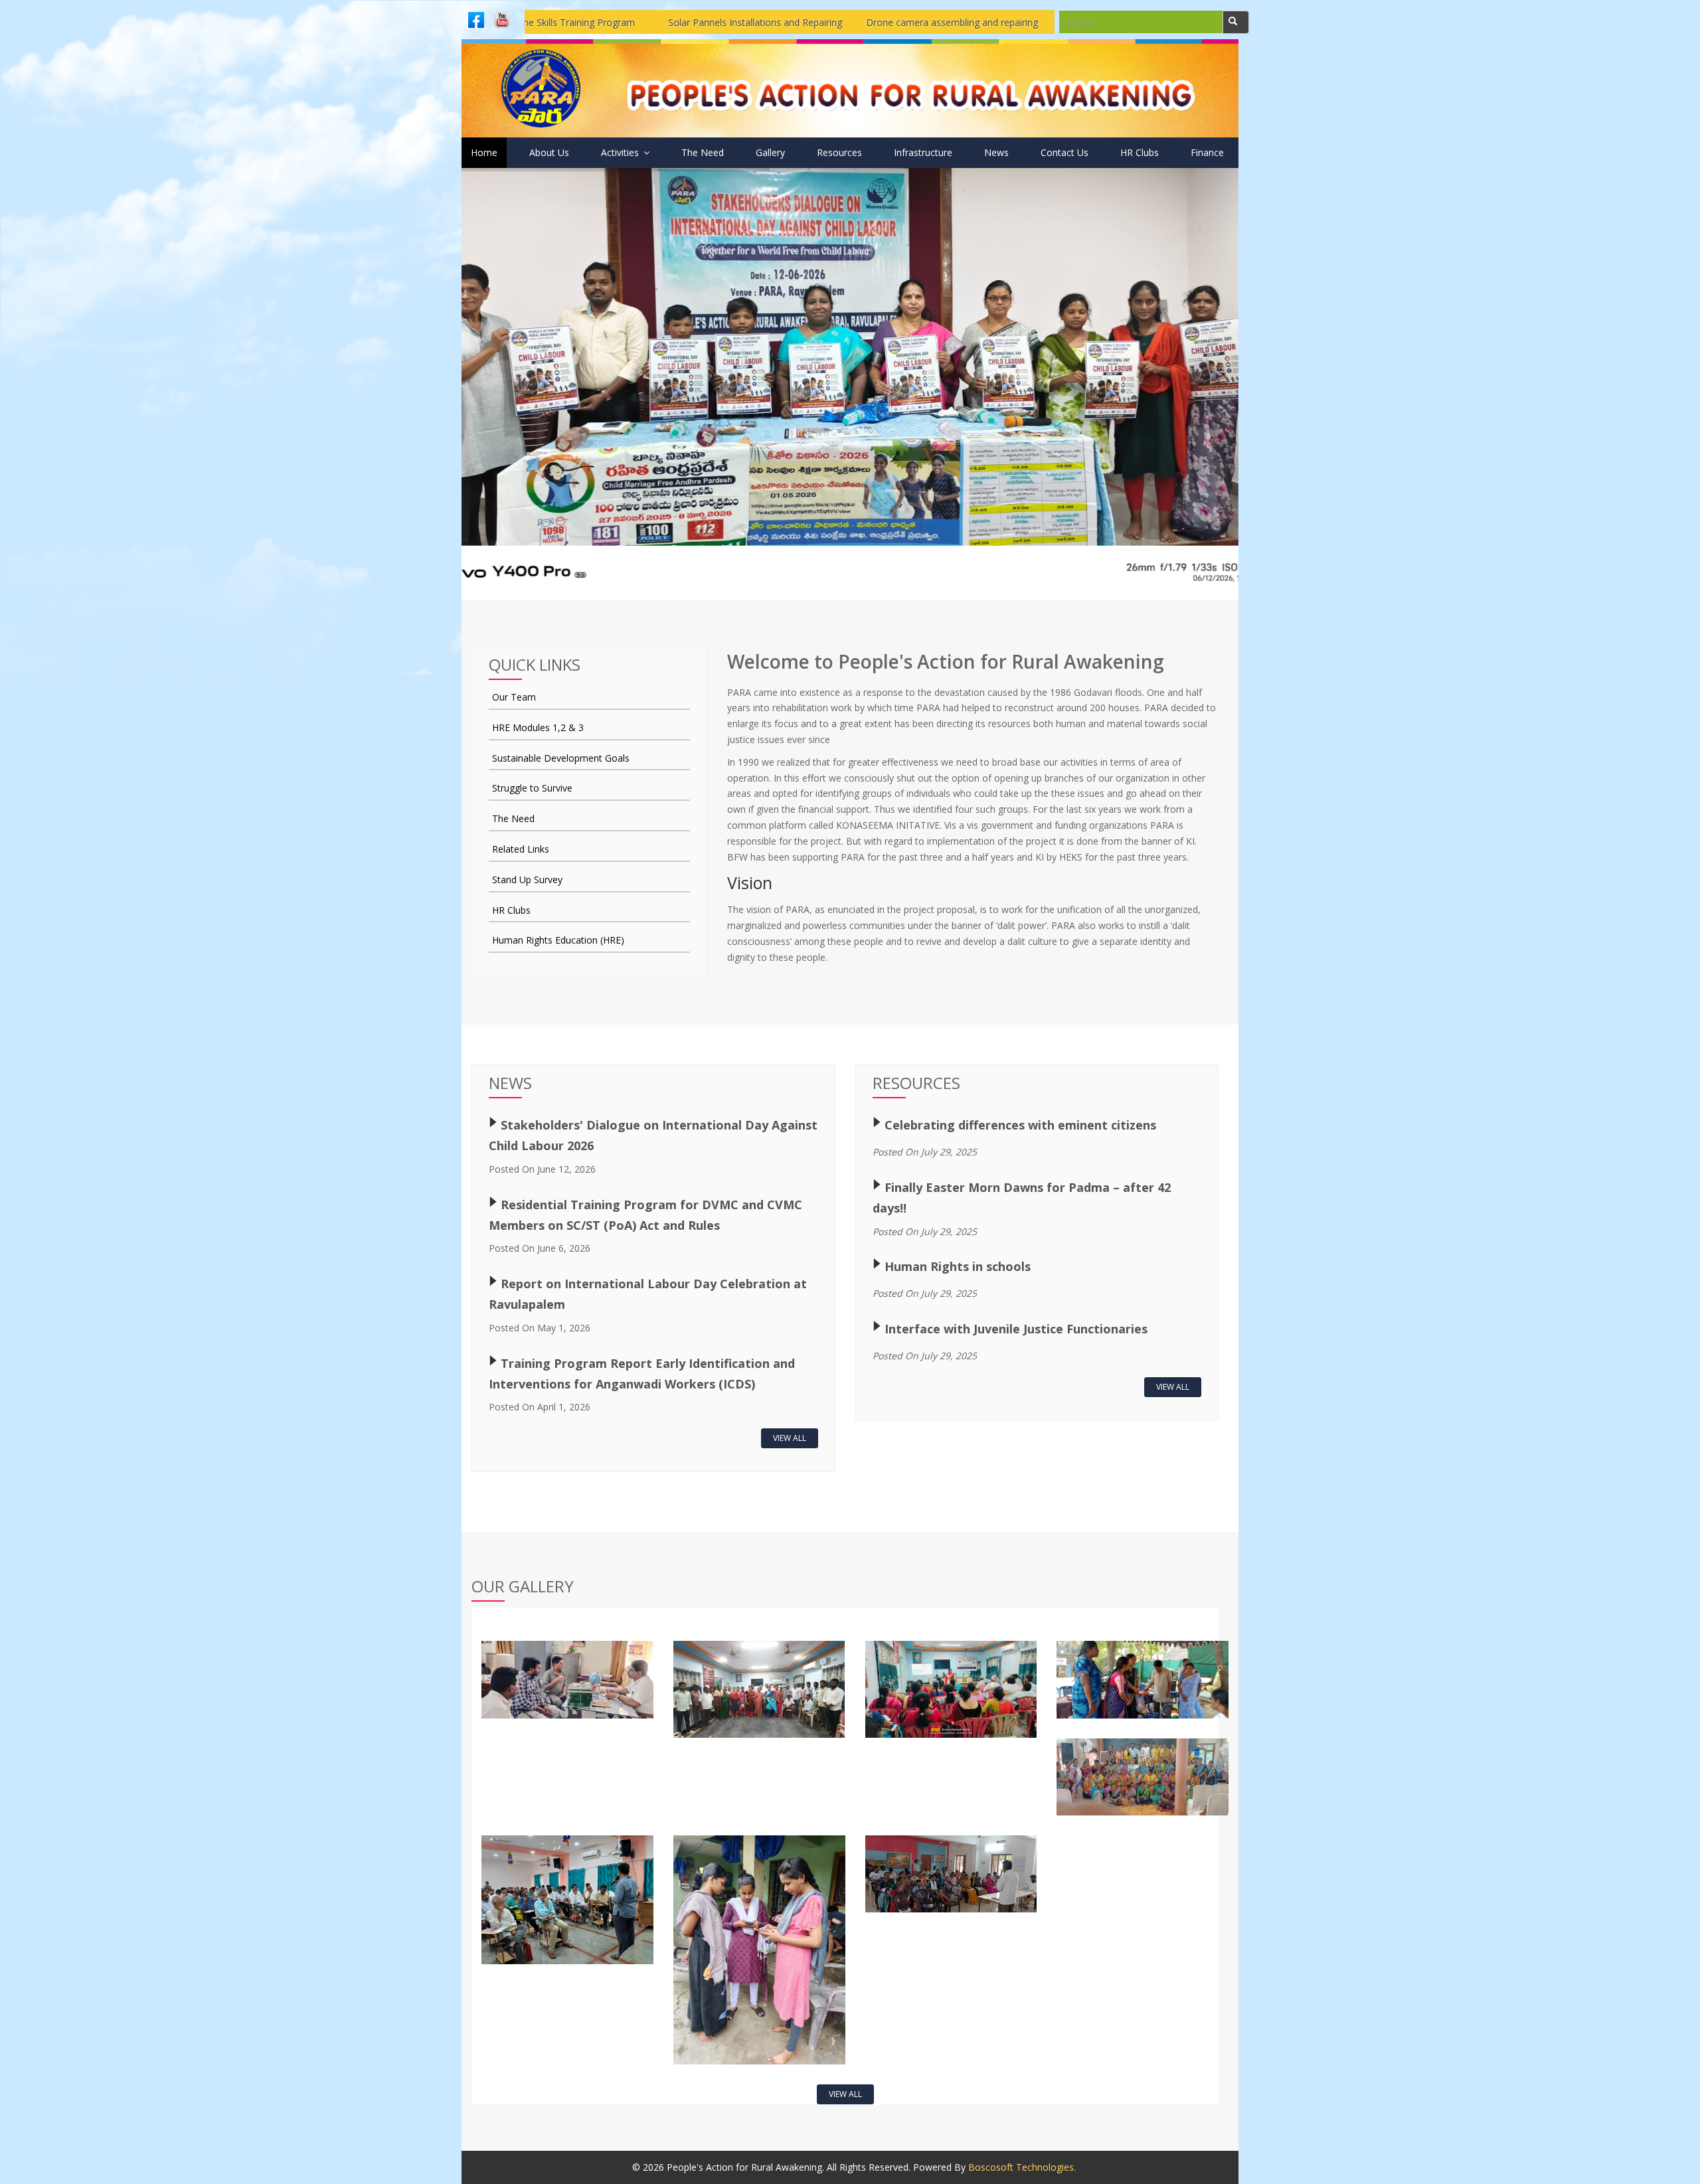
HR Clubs (1140, 152)
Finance (1207, 152)
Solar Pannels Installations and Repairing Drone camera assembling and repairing (645, 22)
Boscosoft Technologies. (1022, 2167)
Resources (839, 152)
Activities (621, 152)
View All (790, 1438)
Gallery (770, 152)
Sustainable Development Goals (561, 758)
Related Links (521, 849)
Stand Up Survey (527, 880)
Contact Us (1064, 152)
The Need (703, 152)
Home (484, 152)
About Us (549, 152)
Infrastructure (923, 152)
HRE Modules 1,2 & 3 (538, 727)
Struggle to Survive (532, 788)
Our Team (514, 697)
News (996, 152)
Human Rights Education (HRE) (558, 940)
